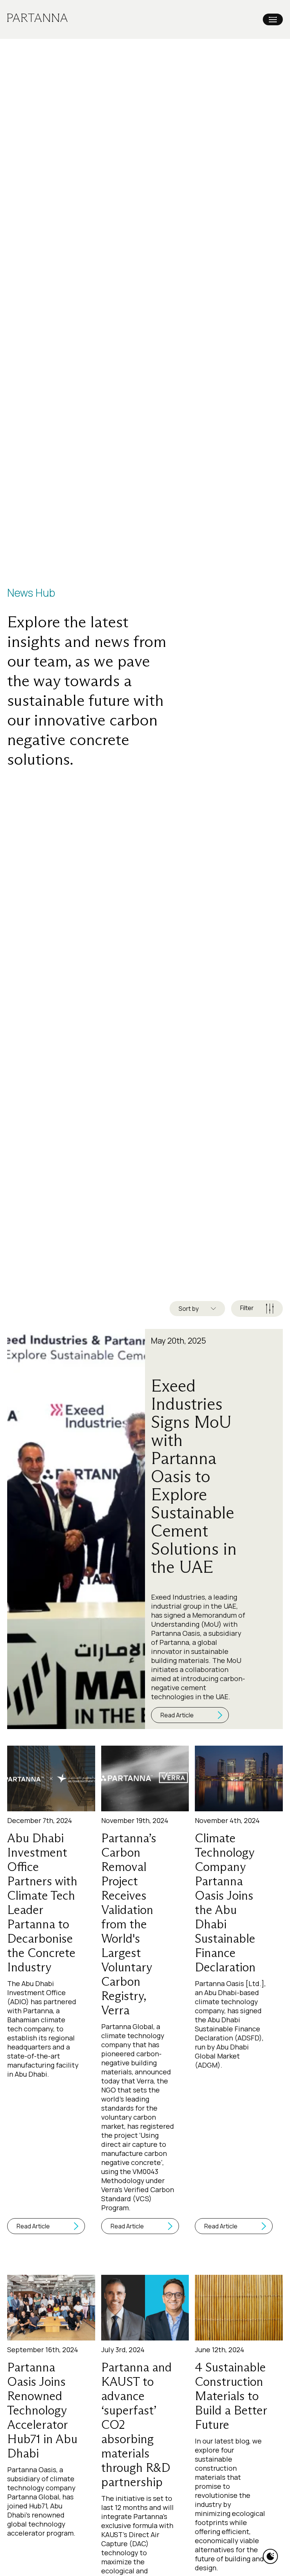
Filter (247, 1308)
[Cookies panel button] (270, 2556)
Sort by (189, 1309)
